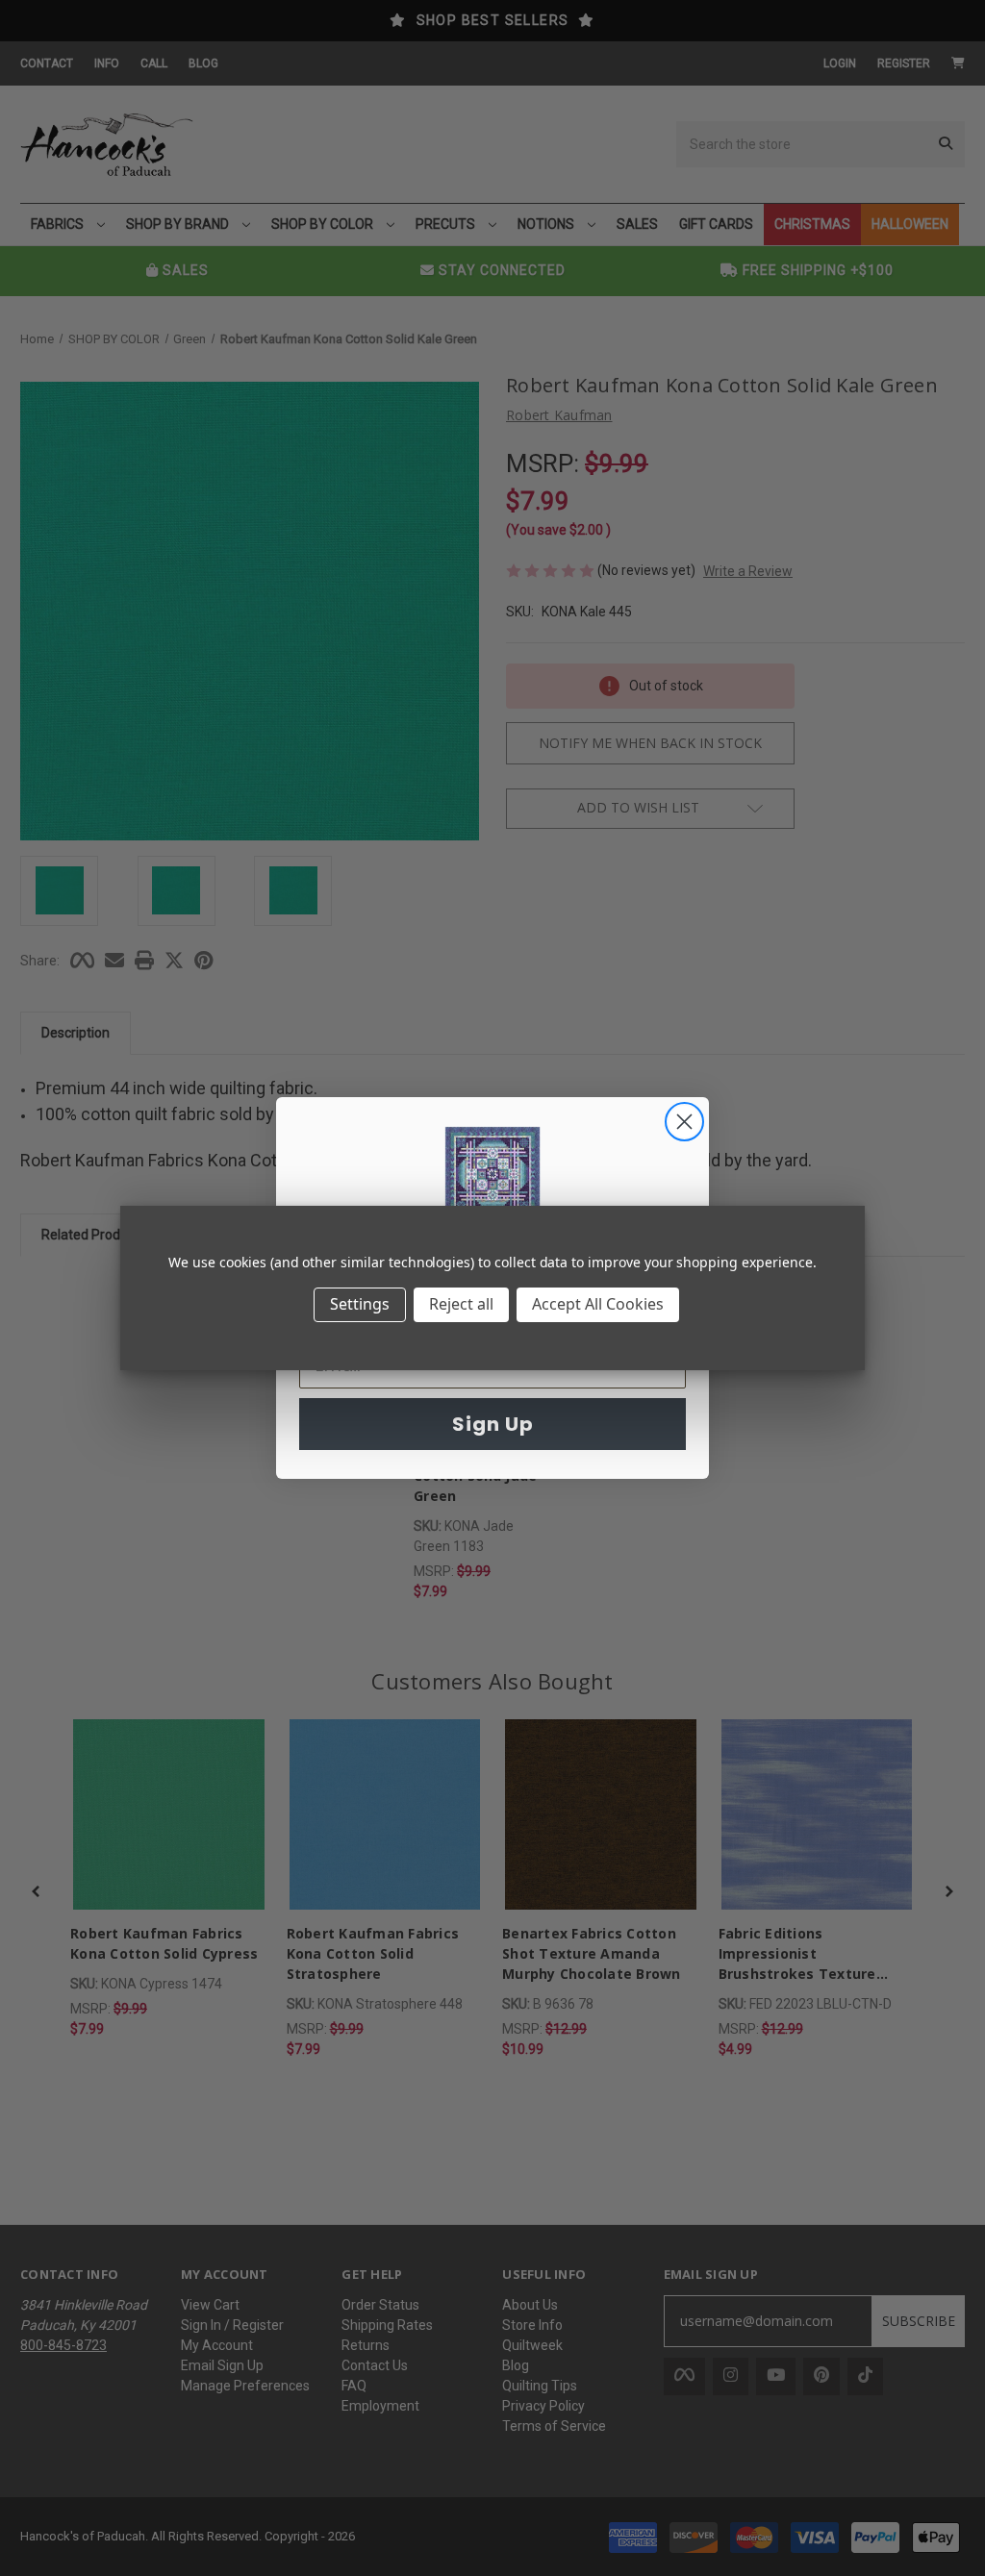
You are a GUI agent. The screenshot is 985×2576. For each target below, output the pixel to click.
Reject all (461, 1304)
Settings (360, 1304)
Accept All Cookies (598, 1304)
